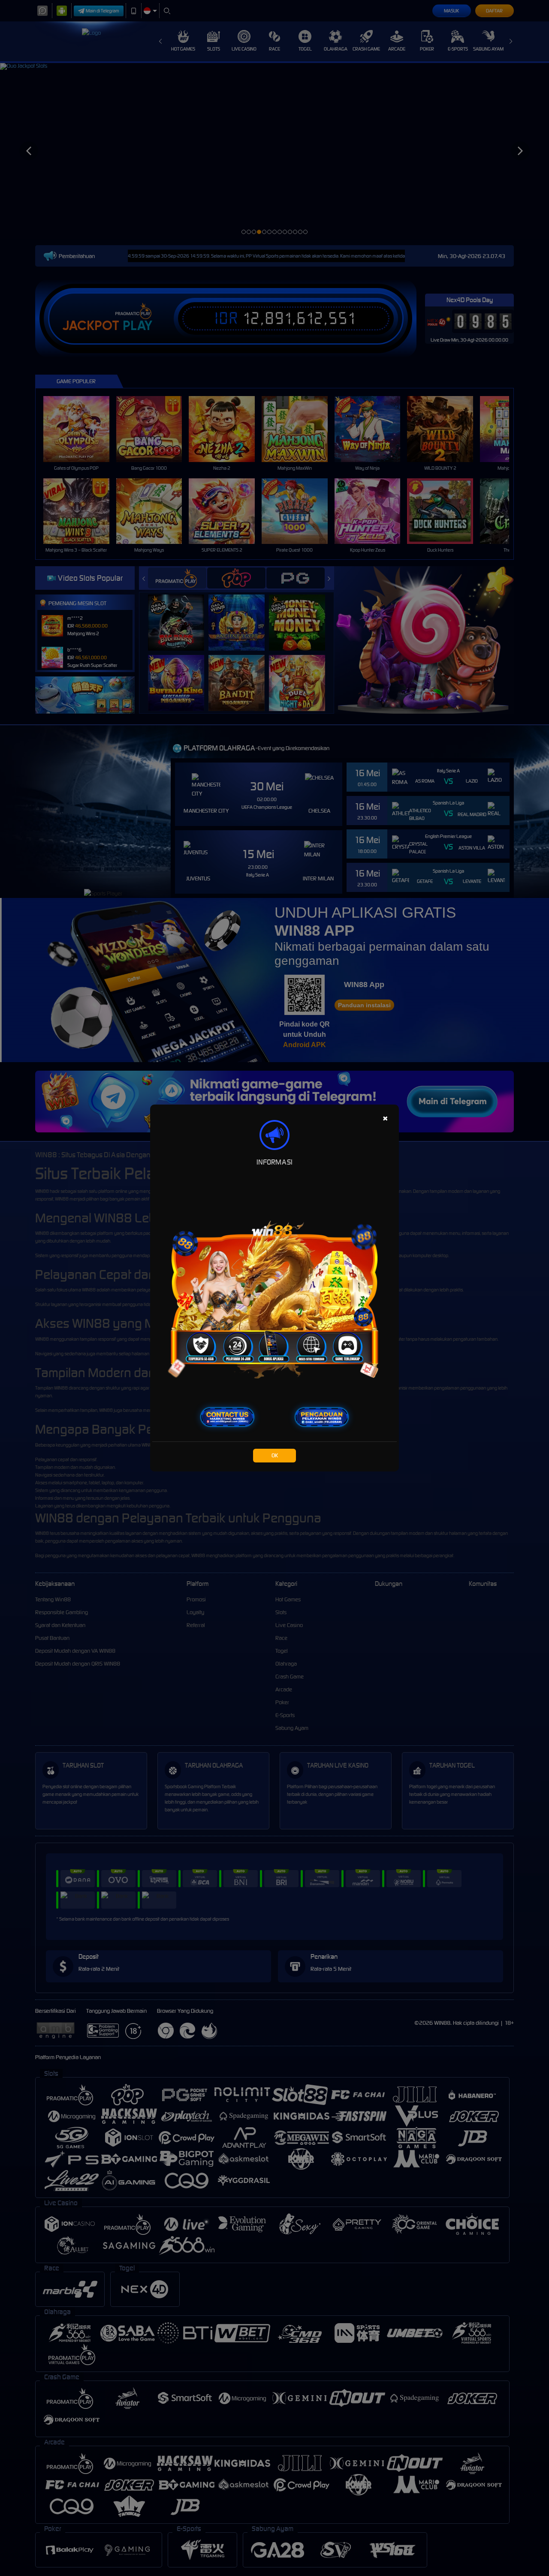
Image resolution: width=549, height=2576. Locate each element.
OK (275, 1455)
